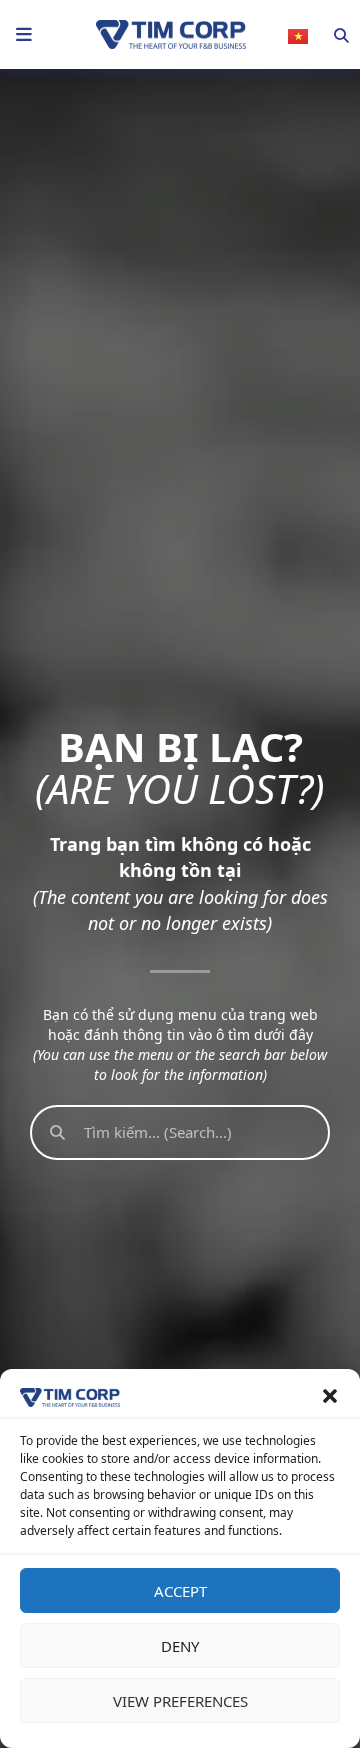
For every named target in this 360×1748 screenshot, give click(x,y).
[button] (330, 1396)
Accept (180, 1591)
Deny (180, 1646)
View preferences (180, 1701)
